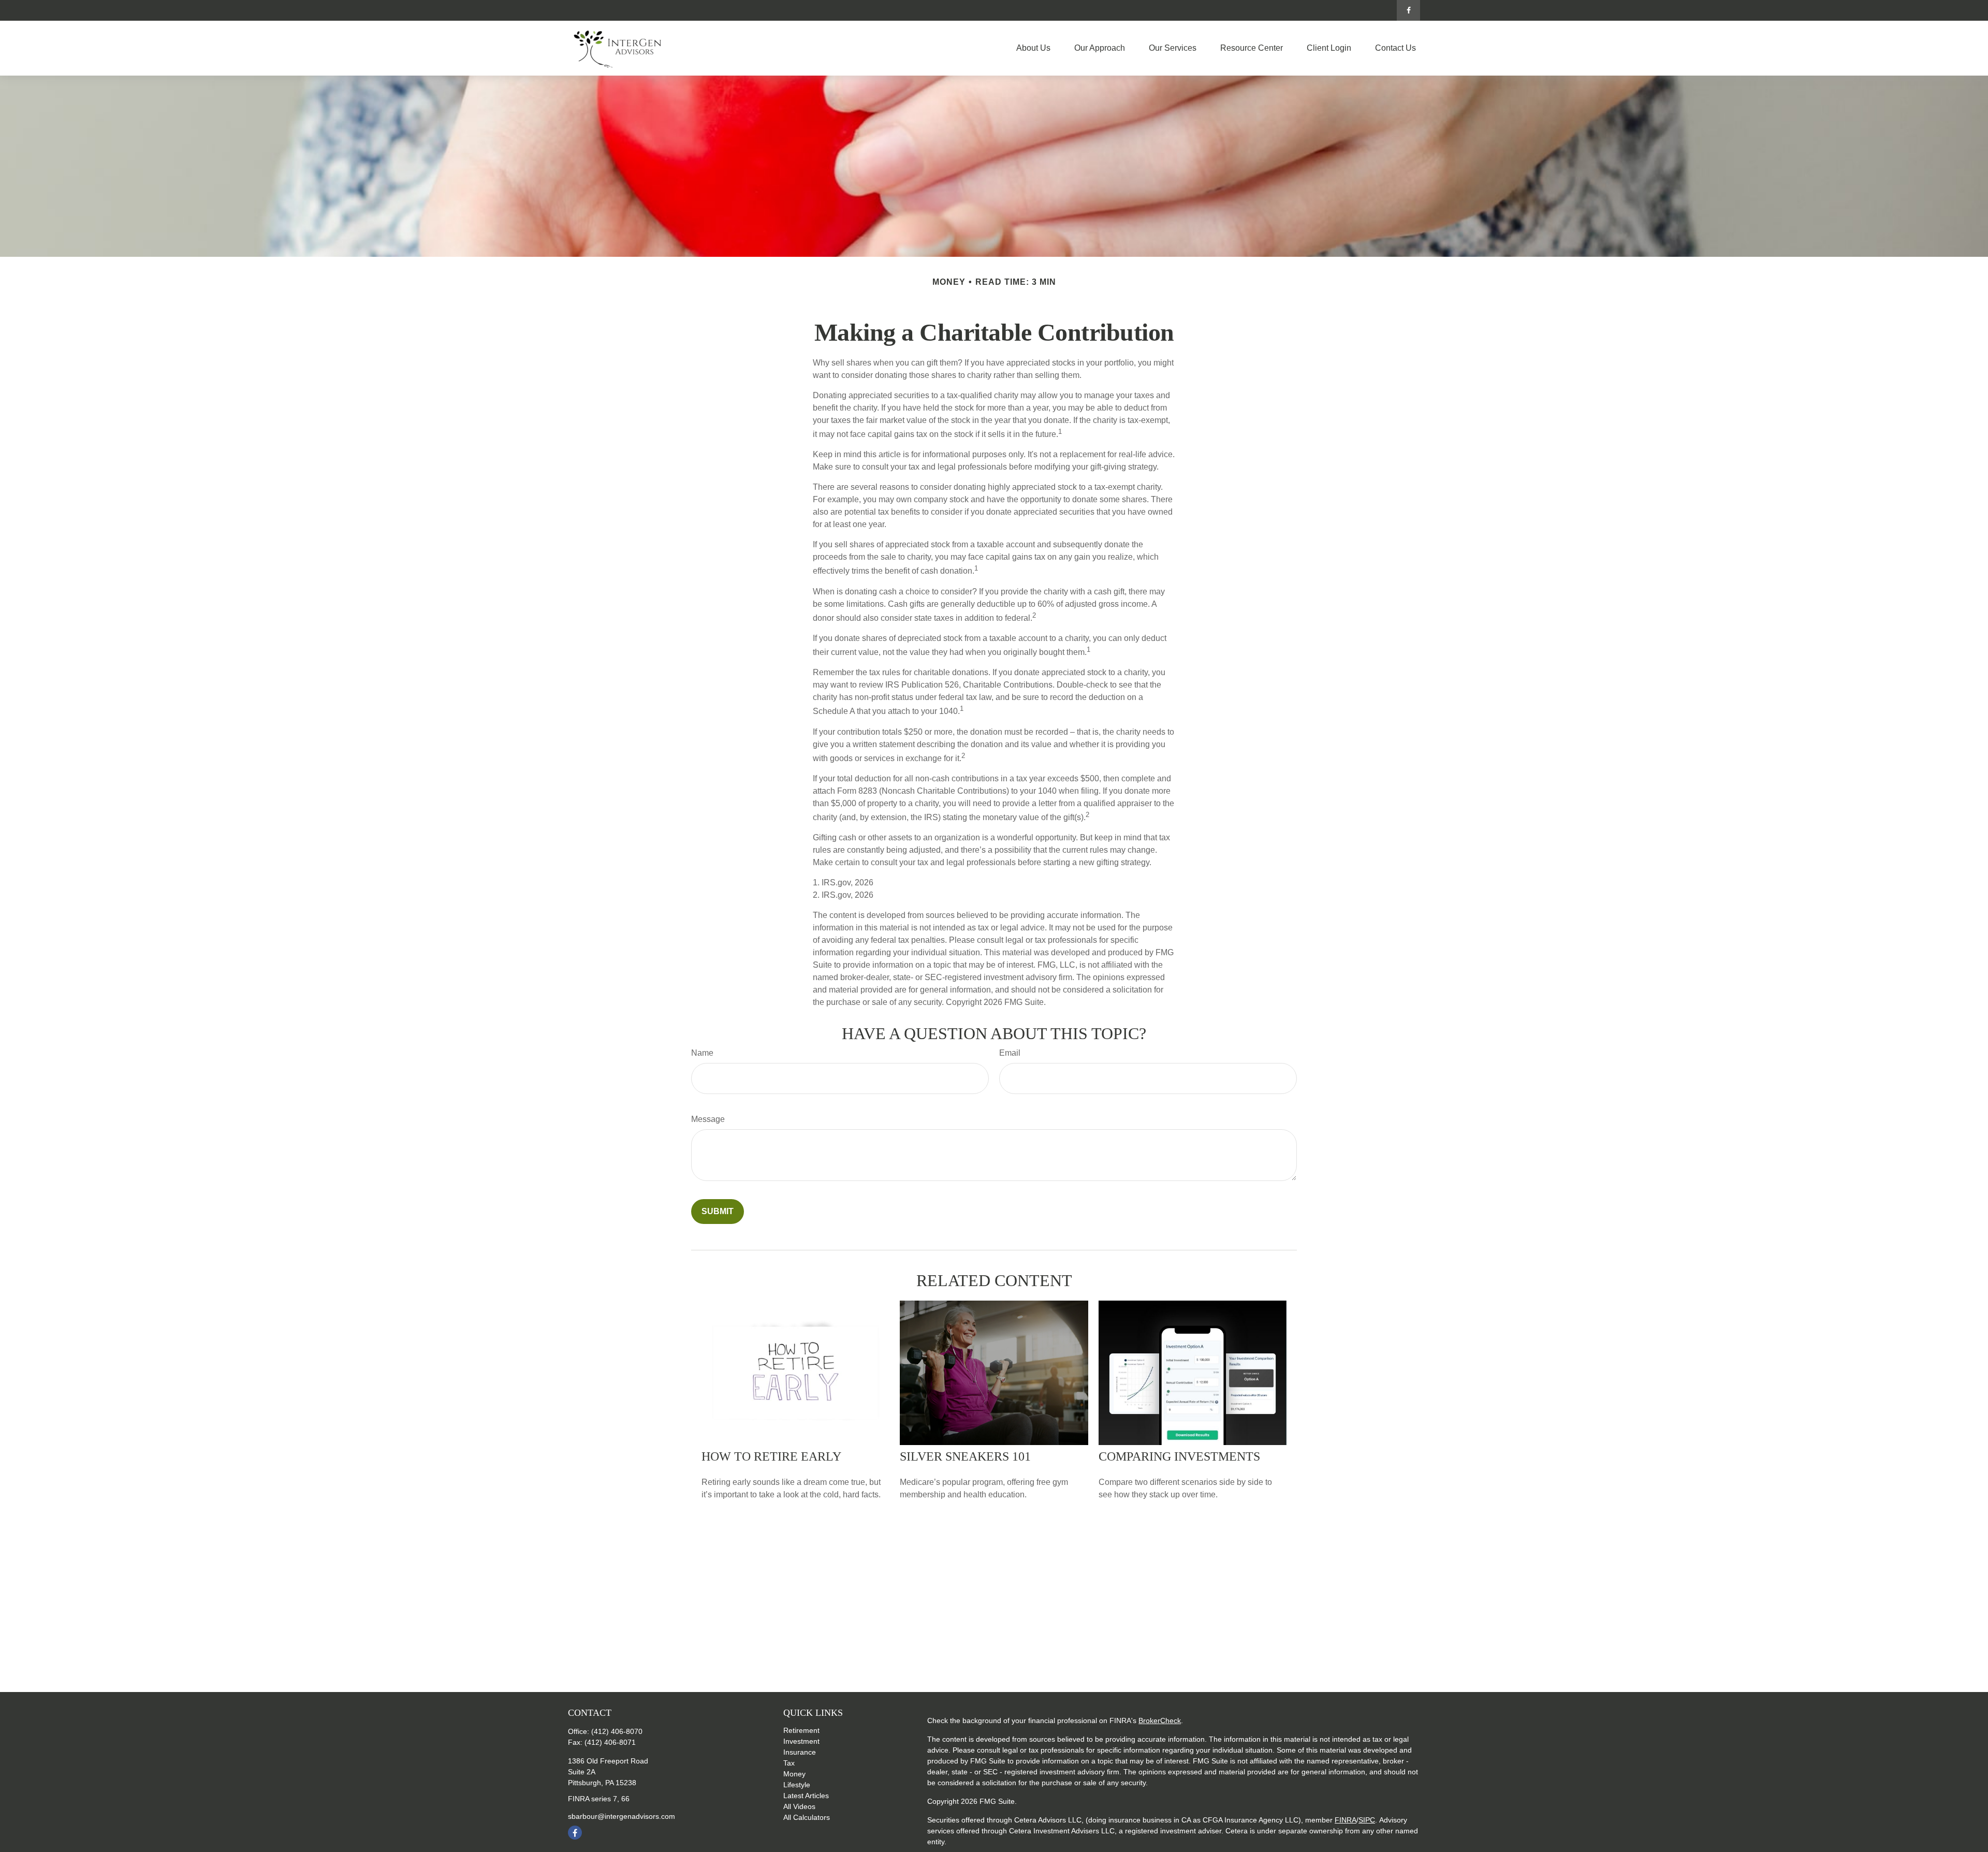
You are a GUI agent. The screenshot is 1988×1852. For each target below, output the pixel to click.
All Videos (799, 1806)
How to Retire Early (771, 1456)
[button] (1033, 48)
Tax (789, 1763)
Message (708, 1119)
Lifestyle (797, 1785)
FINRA (1346, 1820)
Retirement (801, 1730)
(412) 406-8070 (617, 1731)
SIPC (1367, 1820)
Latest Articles (806, 1796)
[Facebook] (1408, 10)
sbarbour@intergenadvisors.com (622, 1816)
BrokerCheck (1160, 1720)
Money (794, 1774)
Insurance (800, 1752)
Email (1010, 1053)
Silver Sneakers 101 (965, 1456)
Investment (801, 1741)
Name (702, 1053)
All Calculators (807, 1817)
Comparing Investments (1179, 1456)
